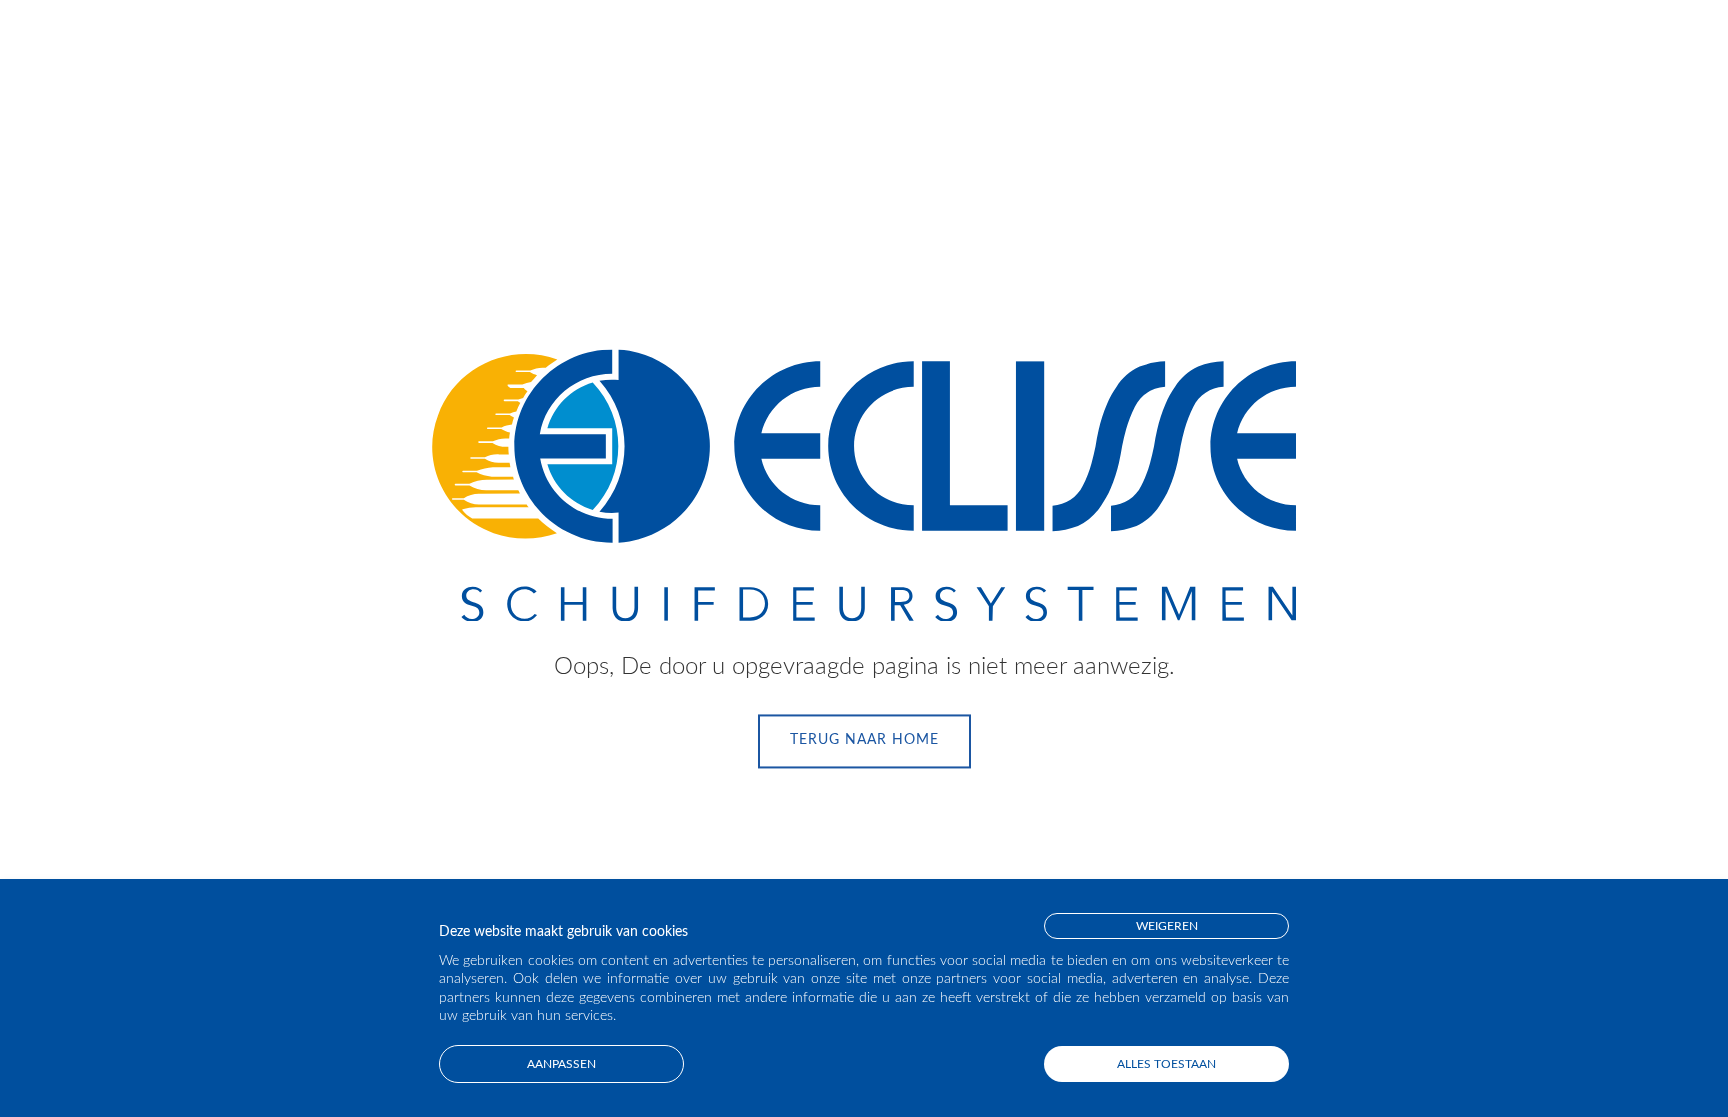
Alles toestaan (1166, 1064)
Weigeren (1167, 926)
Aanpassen (561, 1064)
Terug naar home (864, 741)
